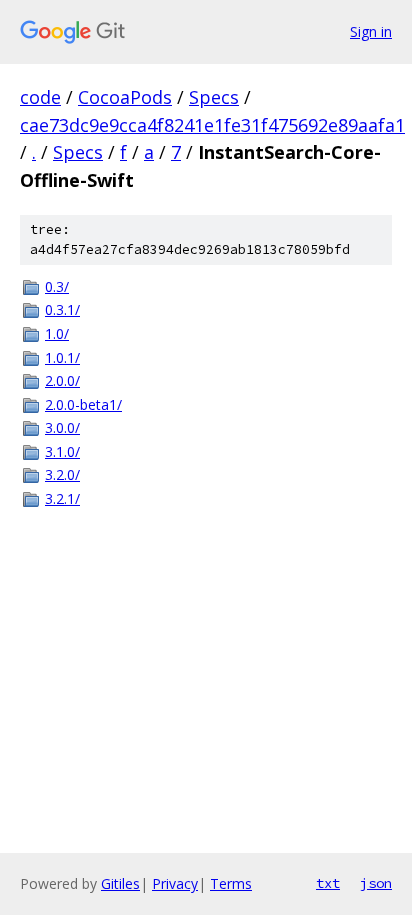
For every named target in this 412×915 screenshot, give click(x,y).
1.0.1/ (62, 357)
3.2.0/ (62, 474)
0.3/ (57, 286)
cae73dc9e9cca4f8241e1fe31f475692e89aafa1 (212, 125)
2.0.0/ (62, 380)
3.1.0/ (62, 451)
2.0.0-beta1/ (83, 404)
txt (328, 883)
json (376, 883)
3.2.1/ (62, 498)
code (40, 97)
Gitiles (120, 883)
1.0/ (57, 333)
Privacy (175, 883)
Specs (214, 97)
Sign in (371, 31)
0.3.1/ (62, 309)
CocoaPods (125, 97)
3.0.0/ (62, 427)
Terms (231, 883)
